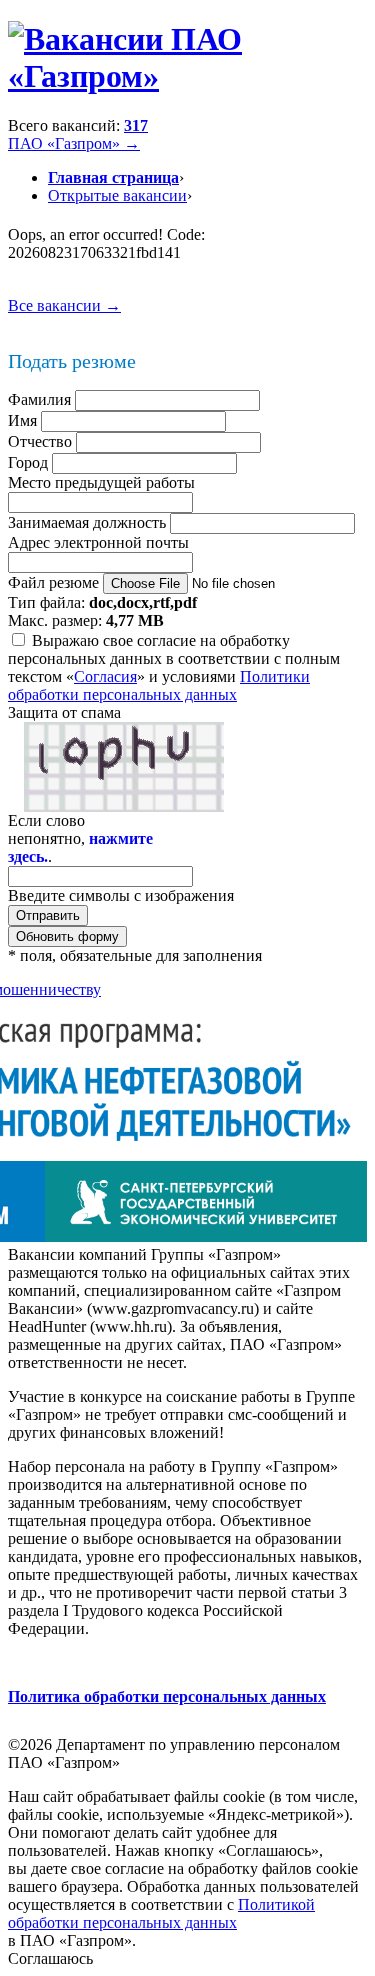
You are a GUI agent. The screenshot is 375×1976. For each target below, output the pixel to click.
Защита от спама (64, 712)
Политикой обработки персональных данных (161, 1913)
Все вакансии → (64, 305)
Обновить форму (67, 936)
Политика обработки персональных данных (167, 1696)
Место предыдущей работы (101, 482)
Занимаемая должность (87, 522)
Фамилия (39, 399)
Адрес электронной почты (98, 542)
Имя (22, 420)
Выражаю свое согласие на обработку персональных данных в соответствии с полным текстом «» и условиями (174, 667)
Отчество (40, 441)
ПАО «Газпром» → (74, 143)
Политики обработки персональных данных (159, 685)
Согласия (105, 676)
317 (136, 125)
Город (28, 462)
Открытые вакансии (117, 195)
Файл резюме (53, 582)
